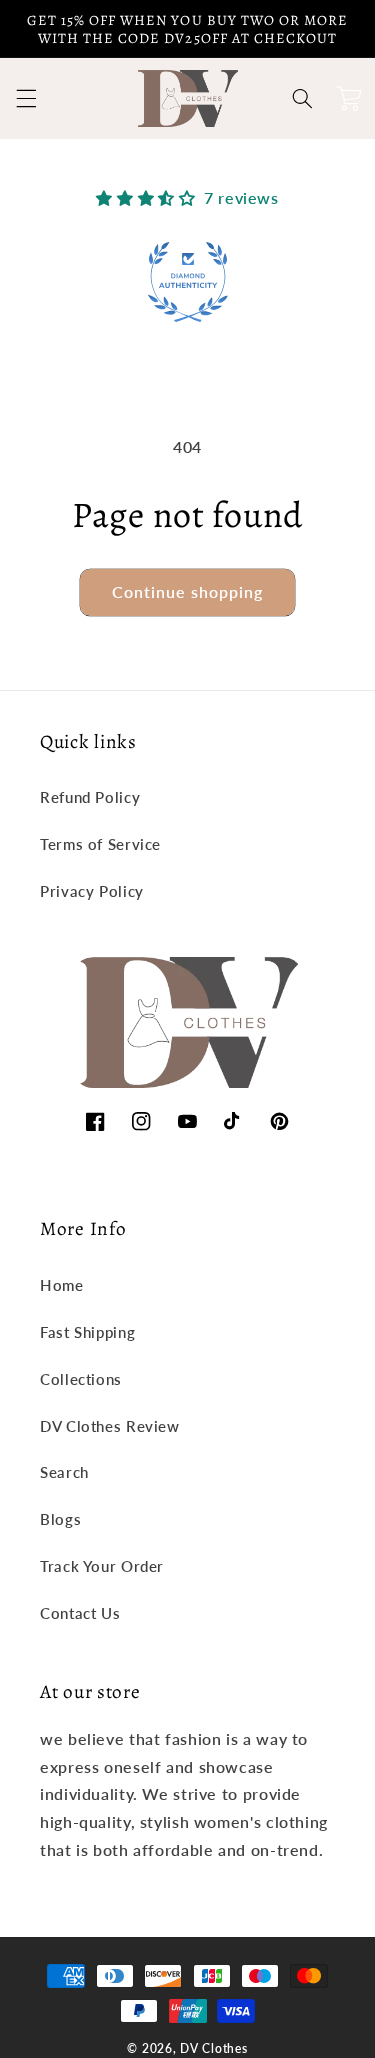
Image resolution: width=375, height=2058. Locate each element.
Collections (81, 1379)
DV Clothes (213, 2048)
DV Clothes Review (110, 1426)
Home (62, 1285)
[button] (26, 99)
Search (64, 1472)
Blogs (60, 1519)
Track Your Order (102, 1566)
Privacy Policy (92, 891)
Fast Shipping (87, 1332)
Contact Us (80, 1613)
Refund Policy (90, 797)
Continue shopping (188, 591)
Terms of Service (100, 844)
